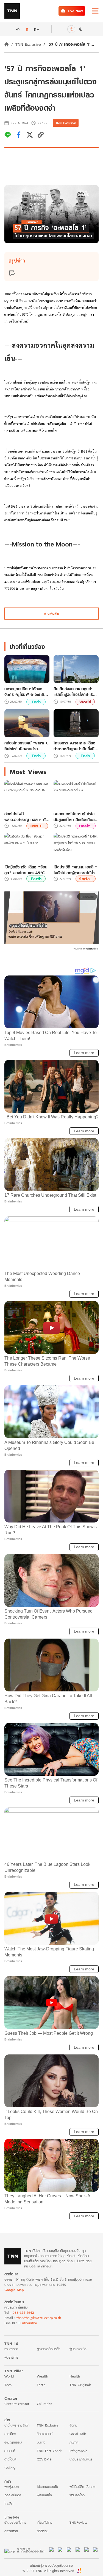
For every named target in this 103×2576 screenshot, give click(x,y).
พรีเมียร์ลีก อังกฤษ (82, 2487)
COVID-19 (44, 2459)
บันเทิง (41, 2442)
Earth (36, 879)
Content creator (17, 2404)
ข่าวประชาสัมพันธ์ (81, 2459)
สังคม (73, 2425)
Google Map (14, 2290)
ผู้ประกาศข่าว (78, 2349)
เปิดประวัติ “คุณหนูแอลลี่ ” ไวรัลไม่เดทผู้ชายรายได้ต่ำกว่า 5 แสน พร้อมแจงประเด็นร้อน (75, 870)
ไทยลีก (9, 2504)
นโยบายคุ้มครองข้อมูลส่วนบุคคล (51, 2565)
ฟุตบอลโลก (77, 2495)
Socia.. (86, 879)
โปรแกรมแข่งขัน (47, 2487)
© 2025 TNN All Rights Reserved (48, 2571)
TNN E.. (37, 826)
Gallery (10, 2468)
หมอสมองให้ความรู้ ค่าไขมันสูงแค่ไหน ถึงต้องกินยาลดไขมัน (75, 817)
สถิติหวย (43, 2531)
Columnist (44, 2404)
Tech (36, 702)
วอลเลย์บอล (13, 2495)
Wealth (42, 2376)
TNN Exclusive (28, 44)
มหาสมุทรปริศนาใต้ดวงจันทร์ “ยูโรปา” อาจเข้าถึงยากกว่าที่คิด (25, 692)
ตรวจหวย (11, 2531)
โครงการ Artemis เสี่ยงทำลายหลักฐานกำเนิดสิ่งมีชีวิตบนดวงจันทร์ (74, 746)
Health (75, 2376)
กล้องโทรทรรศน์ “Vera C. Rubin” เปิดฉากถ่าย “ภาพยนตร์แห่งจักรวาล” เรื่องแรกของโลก (27, 746)
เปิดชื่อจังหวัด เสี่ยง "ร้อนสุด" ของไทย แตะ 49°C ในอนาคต (26, 870)
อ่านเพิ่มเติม (51, 613)
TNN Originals (80, 2385)
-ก (18, 29)
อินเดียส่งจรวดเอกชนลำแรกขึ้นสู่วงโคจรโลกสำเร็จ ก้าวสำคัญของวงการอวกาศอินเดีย (76, 692)
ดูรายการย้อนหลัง (49, 2349)
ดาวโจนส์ (10, 2459)
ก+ (37, 29)
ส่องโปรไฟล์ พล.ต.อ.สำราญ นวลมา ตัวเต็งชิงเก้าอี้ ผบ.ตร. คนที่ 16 (26, 817)
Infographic (78, 2451)
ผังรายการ (11, 2357)
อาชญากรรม (13, 2442)
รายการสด (11, 2349)
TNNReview (78, 2522)
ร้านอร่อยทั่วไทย (15, 2522)
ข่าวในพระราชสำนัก (17, 2425)
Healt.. (86, 826)
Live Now (75, 11)
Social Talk (78, 2434)
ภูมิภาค (74, 2442)
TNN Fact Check (49, 2451)
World (85, 702)
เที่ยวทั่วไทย (44, 2522)
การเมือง (10, 2434)
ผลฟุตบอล (12, 2487)
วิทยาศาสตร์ (45, 2434)
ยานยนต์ (10, 2451)
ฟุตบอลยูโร (44, 2495)
